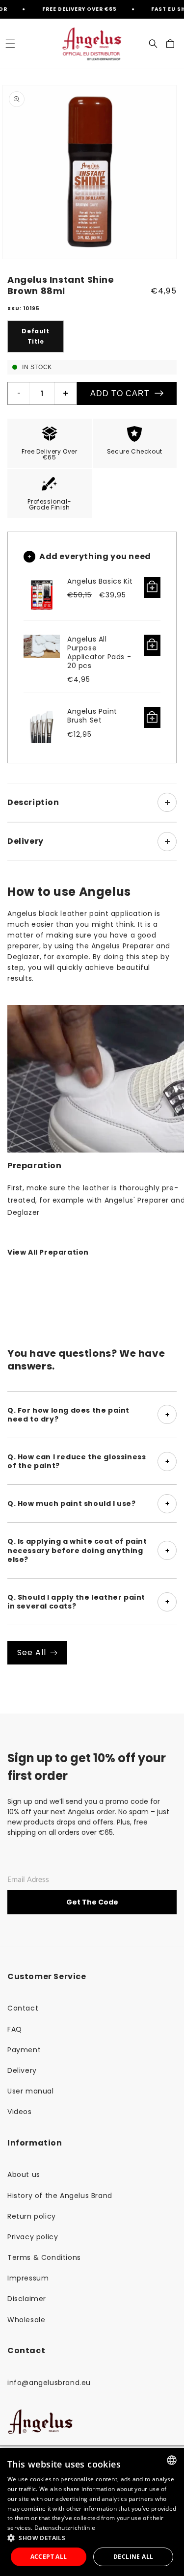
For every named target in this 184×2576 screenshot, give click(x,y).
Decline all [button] (133, 2557)
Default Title (35, 336)
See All (32, 1652)
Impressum (28, 2278)
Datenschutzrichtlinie (65, 2528)
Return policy (32, 2216)
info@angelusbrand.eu (49, 2383)
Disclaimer (27, 2299)
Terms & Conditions (44, 2257)
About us (24, 2174)
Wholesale (26, 2320)
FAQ (15, 2029)
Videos (20, 2112)
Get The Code (92, 1902)
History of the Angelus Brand (60, 2196)
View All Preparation (48, 1252)
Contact (23, 2008)
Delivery (22, 2070)
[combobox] (172, 2460)
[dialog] (92, 2512)
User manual (31, 2091)
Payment (24, 2050)
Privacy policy (33, 2237)
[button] (10, 44)
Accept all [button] (49, 2557)
